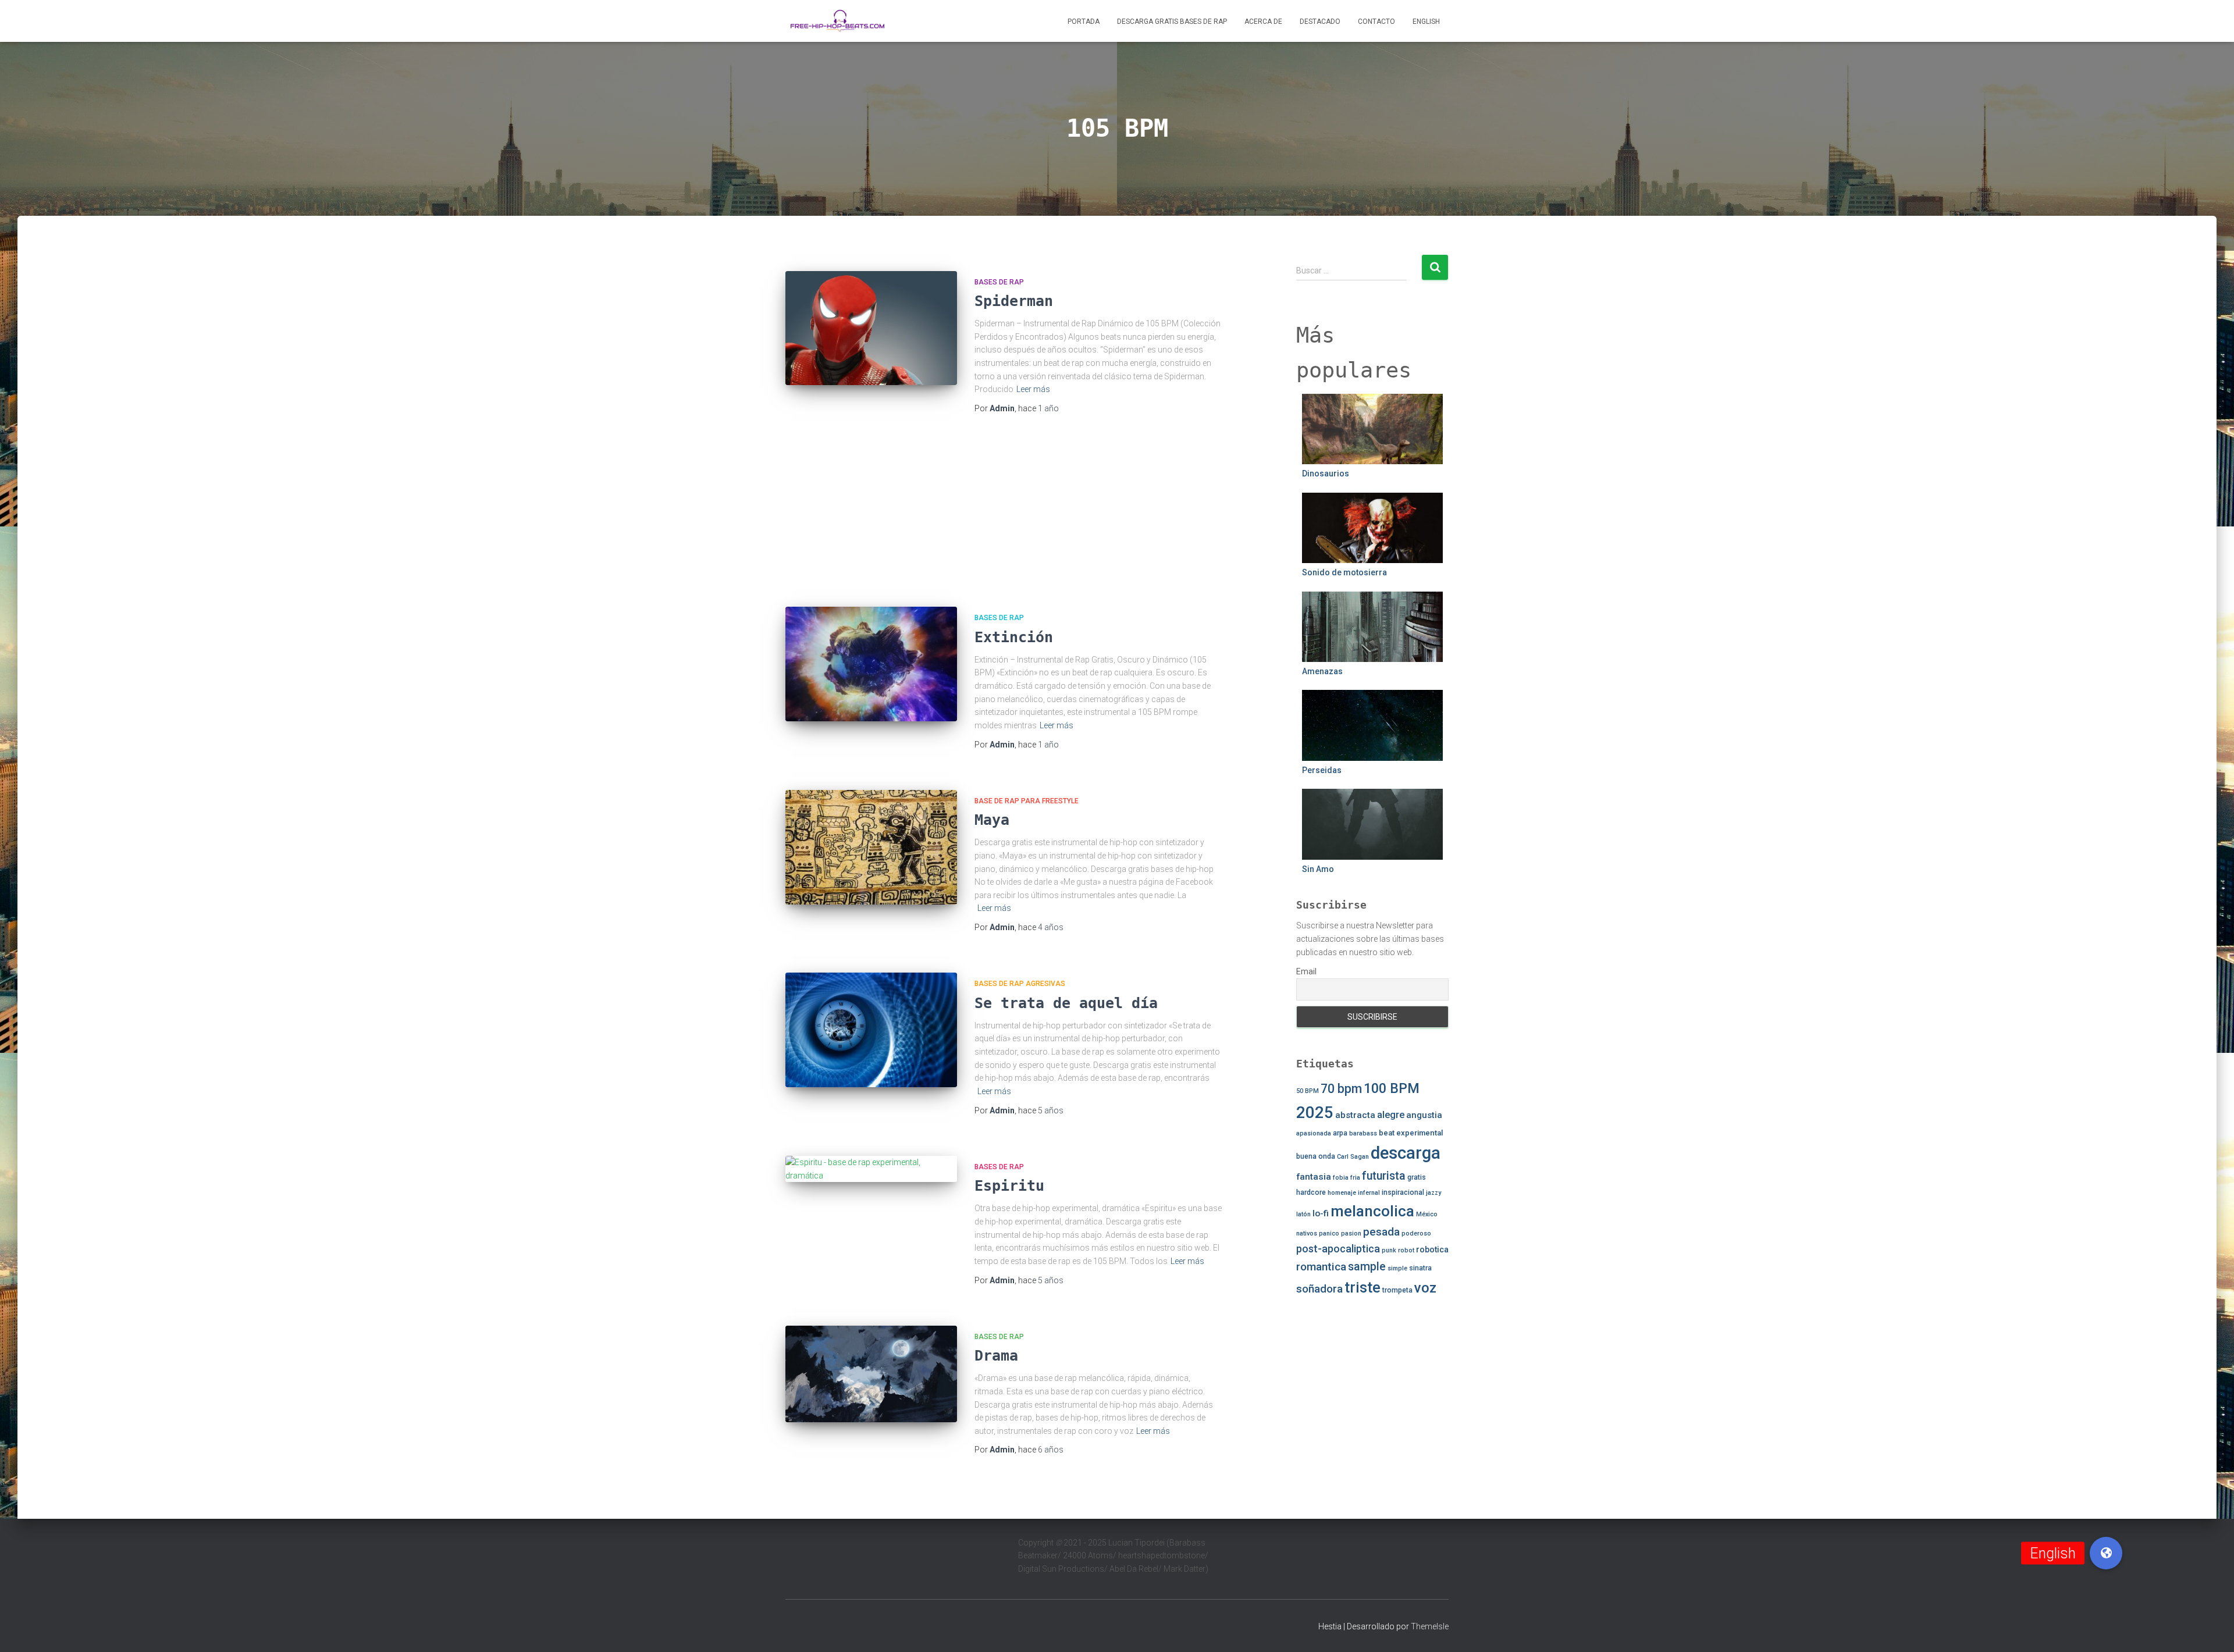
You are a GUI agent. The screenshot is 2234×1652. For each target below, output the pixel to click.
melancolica (1372, 1211)
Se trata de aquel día (1066, 1003)
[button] (2106, 1553)
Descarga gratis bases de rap (1172, 22)
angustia (1424, 1115)
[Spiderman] (871, 328)
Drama (996, 1356)
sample (1367, 1267)
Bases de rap (999, 282)
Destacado (1320, 22)
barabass (1363, 1133)
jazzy (1433, 1193)
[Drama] (871, 1374)
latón (1303, 1214)
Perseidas (1322, 770)
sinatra (1420, 1268)
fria (1355, 1178)
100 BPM (1392, 1088)
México (1427, 1214)
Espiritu (1009, 1186)
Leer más (1033, 389)
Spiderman (1014, 301)
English (1426, 22)
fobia (1341, 1178)
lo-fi (1321, 1213)
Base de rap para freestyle (1027, 801)
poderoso (1416, 1233)
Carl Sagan (1353, 1157)
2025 (1315, 1112)
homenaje (1342, 1193)
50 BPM (1308, 1091)
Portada (1084, 22)
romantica (1321, 1267)
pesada (1381, 1232)
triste (1363, 1288)
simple (1397, 1268)
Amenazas (1322, 671)
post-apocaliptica (1338, 1249)
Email (1306, 971)
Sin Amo (1318, 869)
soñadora (1319, 1289)
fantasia (1314, 1177)
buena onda (1316, 1156)
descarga (1406, 1153)
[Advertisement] (1004, 513)
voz (1425, 1288)
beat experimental (1411, 1133)
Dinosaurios (1326, 473)
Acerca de (1263, 22)
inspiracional (1403, 1192)
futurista (1384, 1176)
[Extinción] (871, 664)
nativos (1307, 1233)
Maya (992, 820)
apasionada (1314, 1133)
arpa (1340, 1133)
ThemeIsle (1430, 1626)
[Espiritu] (871, 1169)
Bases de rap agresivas (1020, 984)
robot (1406, 1250)
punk (1389, 1250)
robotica (1432, 1249)
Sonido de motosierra (1344, 572)
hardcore (1311, 1192)
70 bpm (1341, 1089)
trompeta (1397, 1290)
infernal (1369, 1193)
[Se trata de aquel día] (871, 1030)
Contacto (1376, 22)
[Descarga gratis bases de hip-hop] (837, 21)
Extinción (1014, 637)
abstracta (1355, 1115)
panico (1329, 1233)
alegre (1391, 1115)
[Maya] (871, 847)
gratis (1417, 1177)
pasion (1351, 1233)
